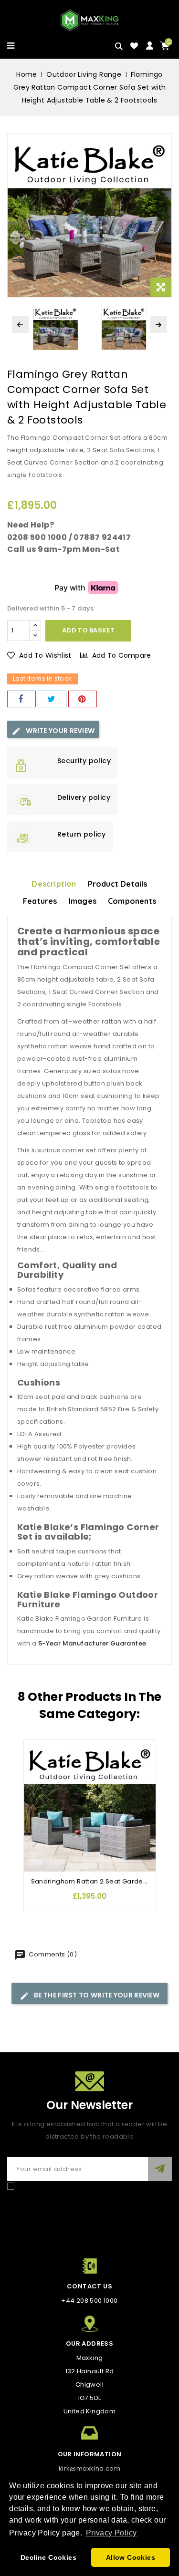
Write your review (59, 731)
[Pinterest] (83, 699)
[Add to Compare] (36, 1766)
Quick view (36, 1785)
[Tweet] (52, 699)
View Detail (36, 1805)
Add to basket (88, 630)
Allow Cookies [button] (131, 2557)
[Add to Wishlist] (36, 1747)
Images (83, 901)
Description (54, 884)
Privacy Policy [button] (111, 2533)
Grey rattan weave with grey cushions (79, 1576)
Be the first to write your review (96, 1995)
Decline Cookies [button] (48, 2557)
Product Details (118, 884)
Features (40, 901)
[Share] (21, 699)
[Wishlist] (134, 46)
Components (132, 901)
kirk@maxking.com (89, 2468)
